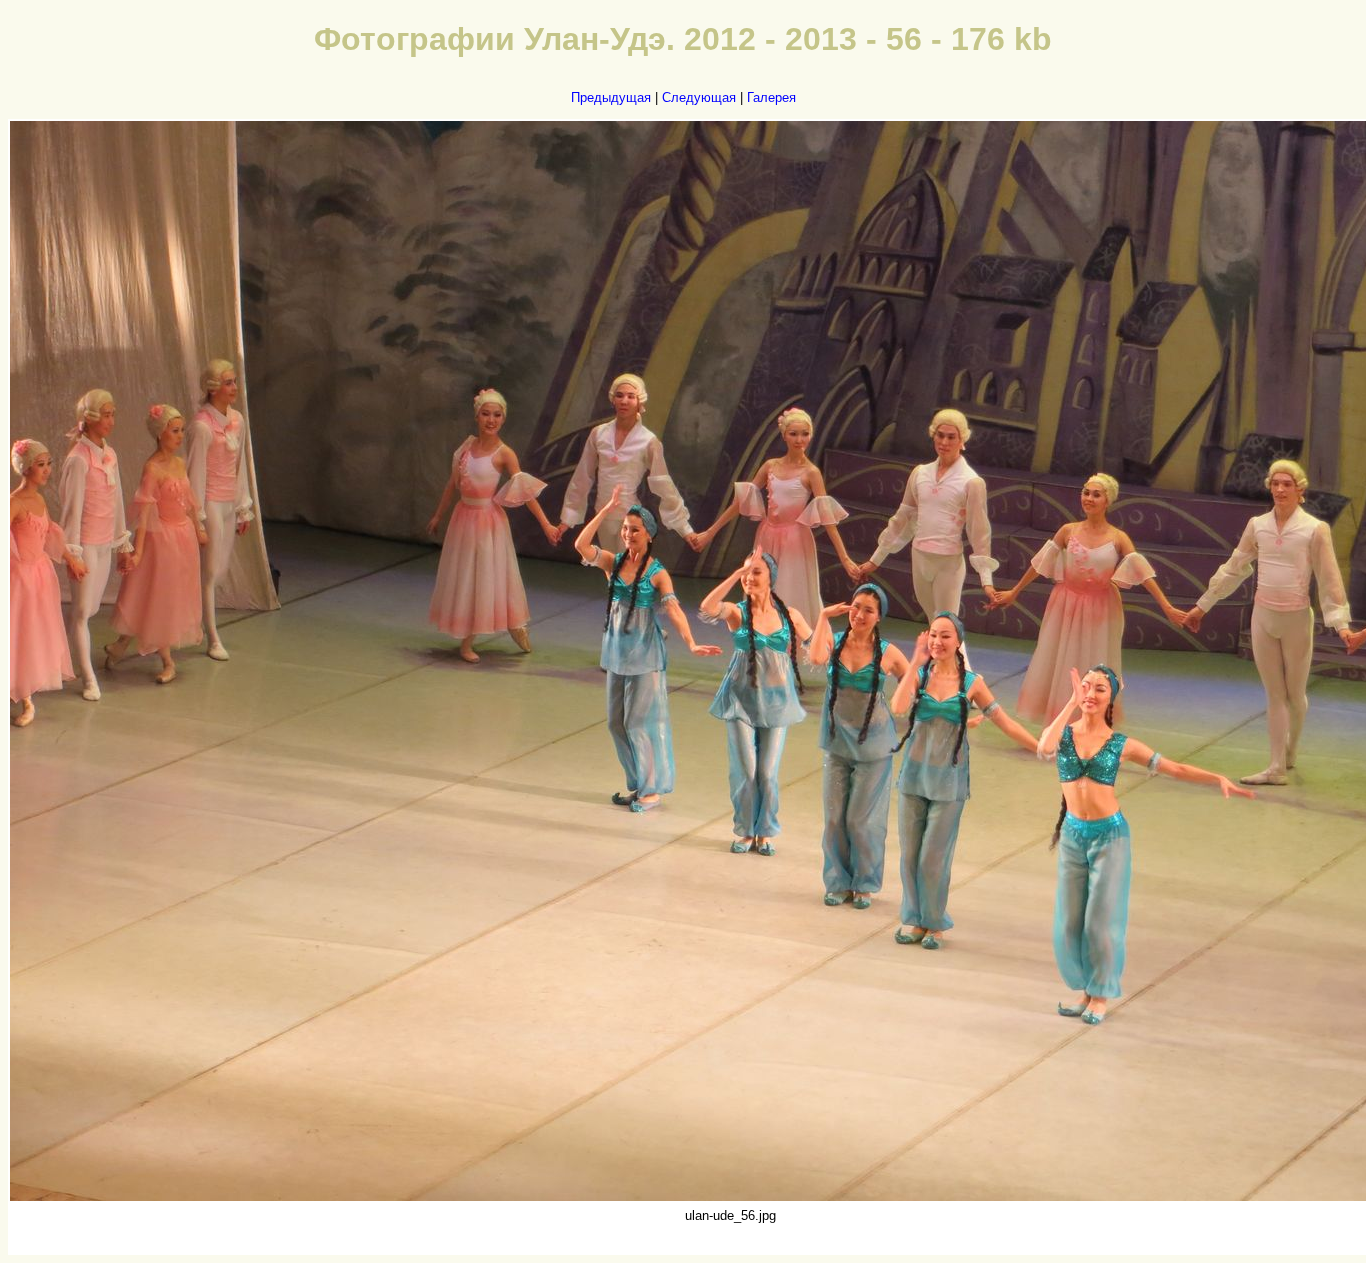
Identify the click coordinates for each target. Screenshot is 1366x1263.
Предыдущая (611, 97)
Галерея (771, 97)
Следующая (699, 97)
